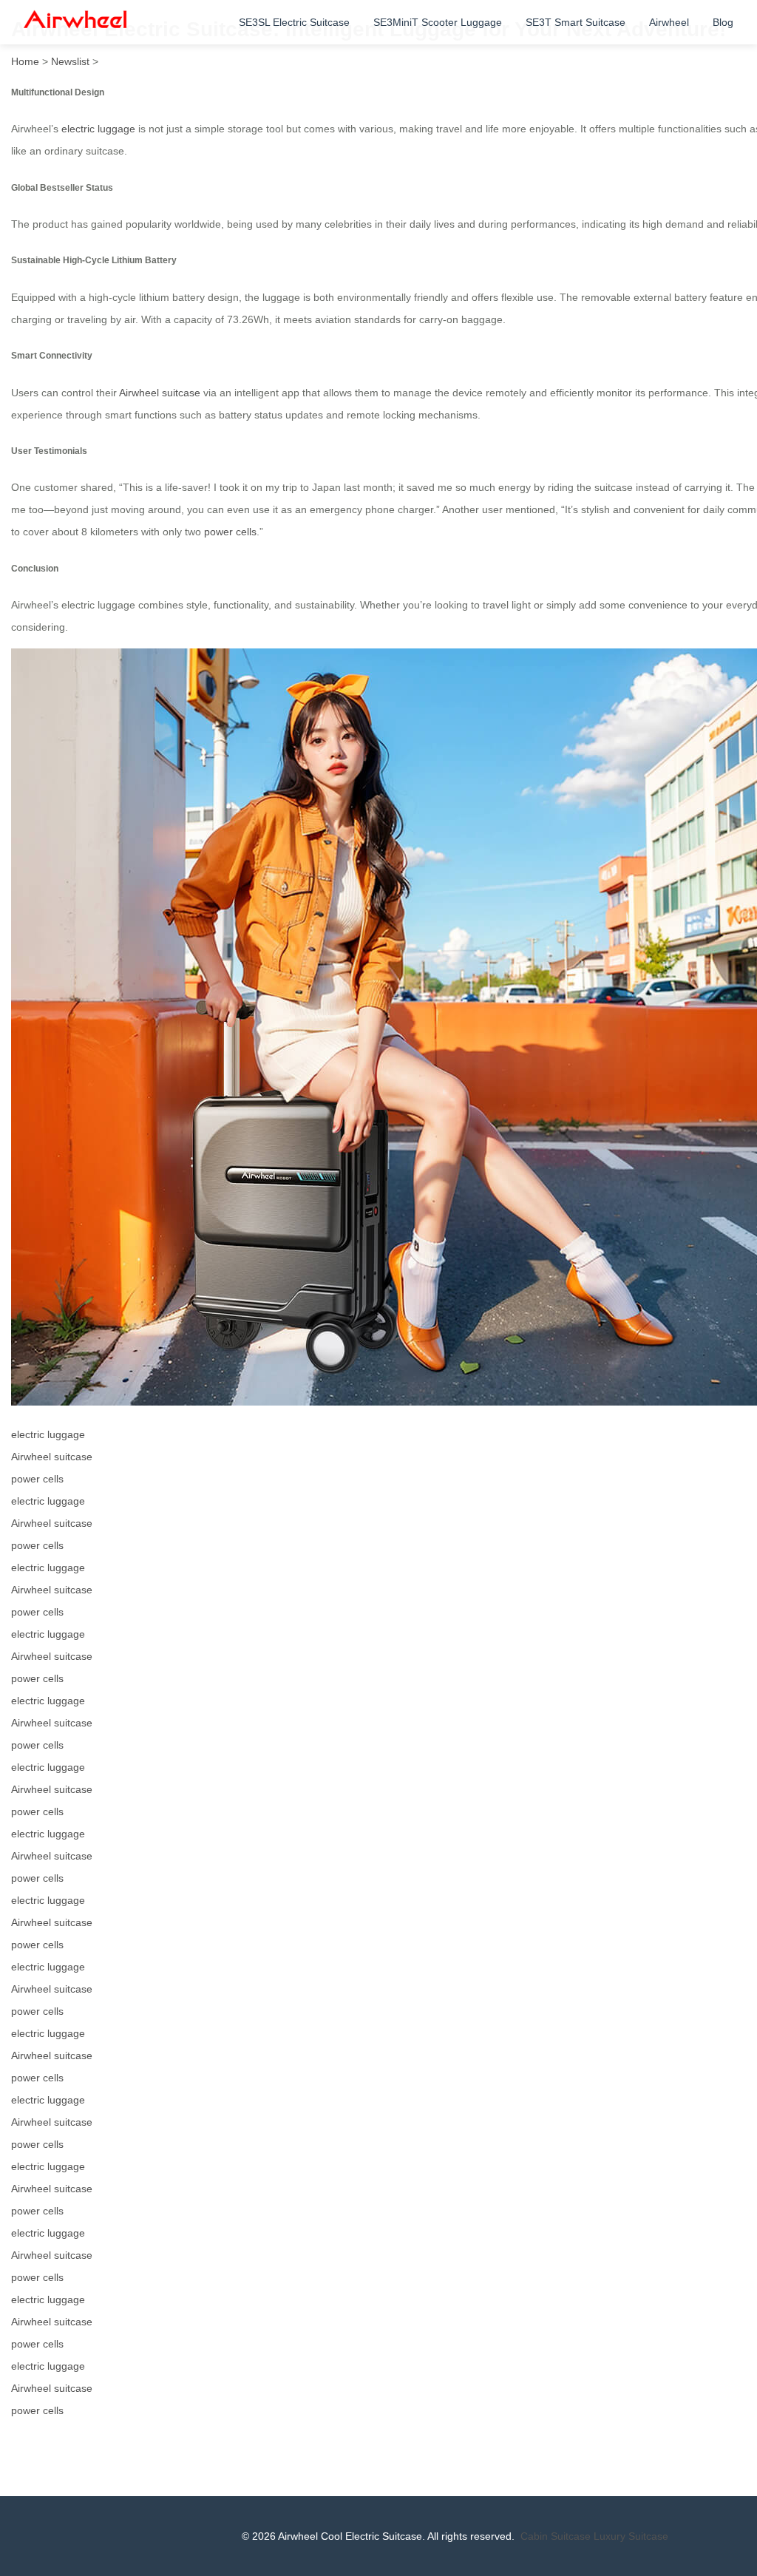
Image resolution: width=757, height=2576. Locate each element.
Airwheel (669, 22)
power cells (230, 532)
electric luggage (98, 129)
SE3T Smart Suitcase (576, 22)
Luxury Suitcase (631, 2536)
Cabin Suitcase (556, 2536)
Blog (723, 22)
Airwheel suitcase (160, 393)
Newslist (70, 61)
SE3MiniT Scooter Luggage (438, 22)
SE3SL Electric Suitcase (294, 22)
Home (25, 61)
